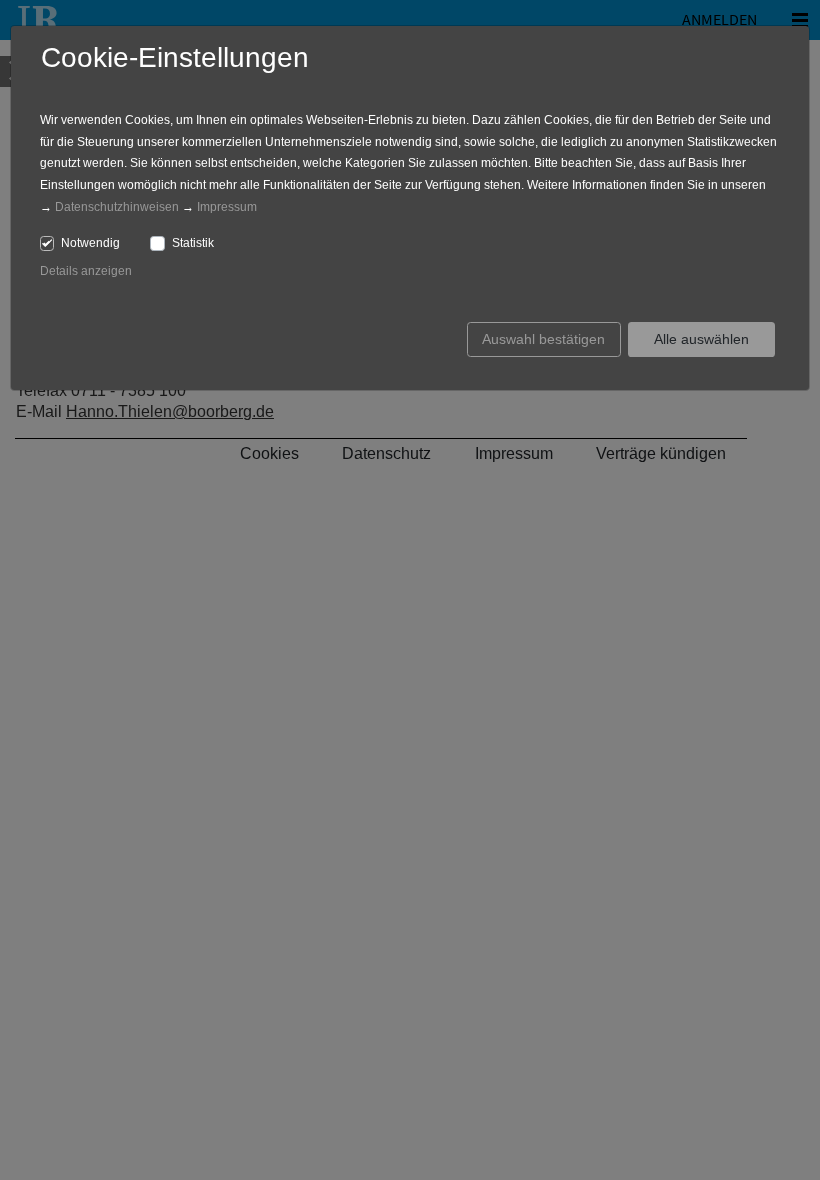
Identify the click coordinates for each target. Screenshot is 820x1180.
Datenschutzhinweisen (117, 207)
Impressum (227, 207)
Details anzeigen (86, 271)
